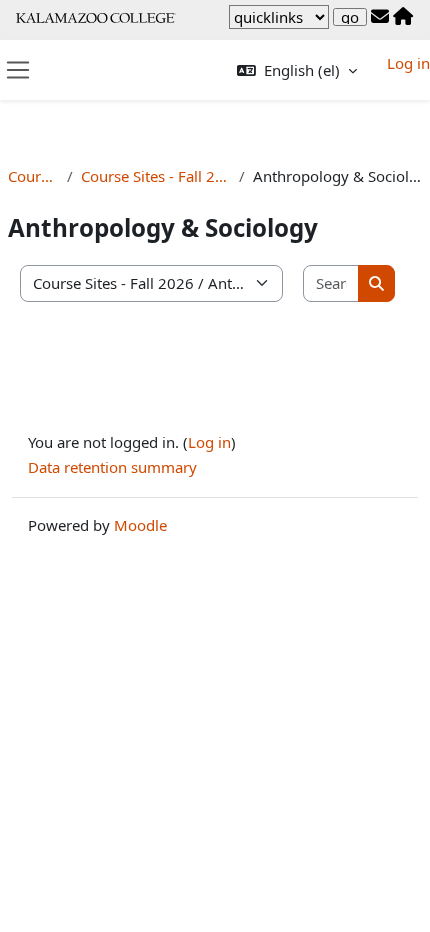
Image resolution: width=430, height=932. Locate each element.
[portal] (403, 17)
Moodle (140, 525)
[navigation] (279, 17)
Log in (408, 63)
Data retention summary (112, 467)
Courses (33, 176)
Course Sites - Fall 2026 (155, 176)
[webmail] (380, 17)
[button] (297, 70)
